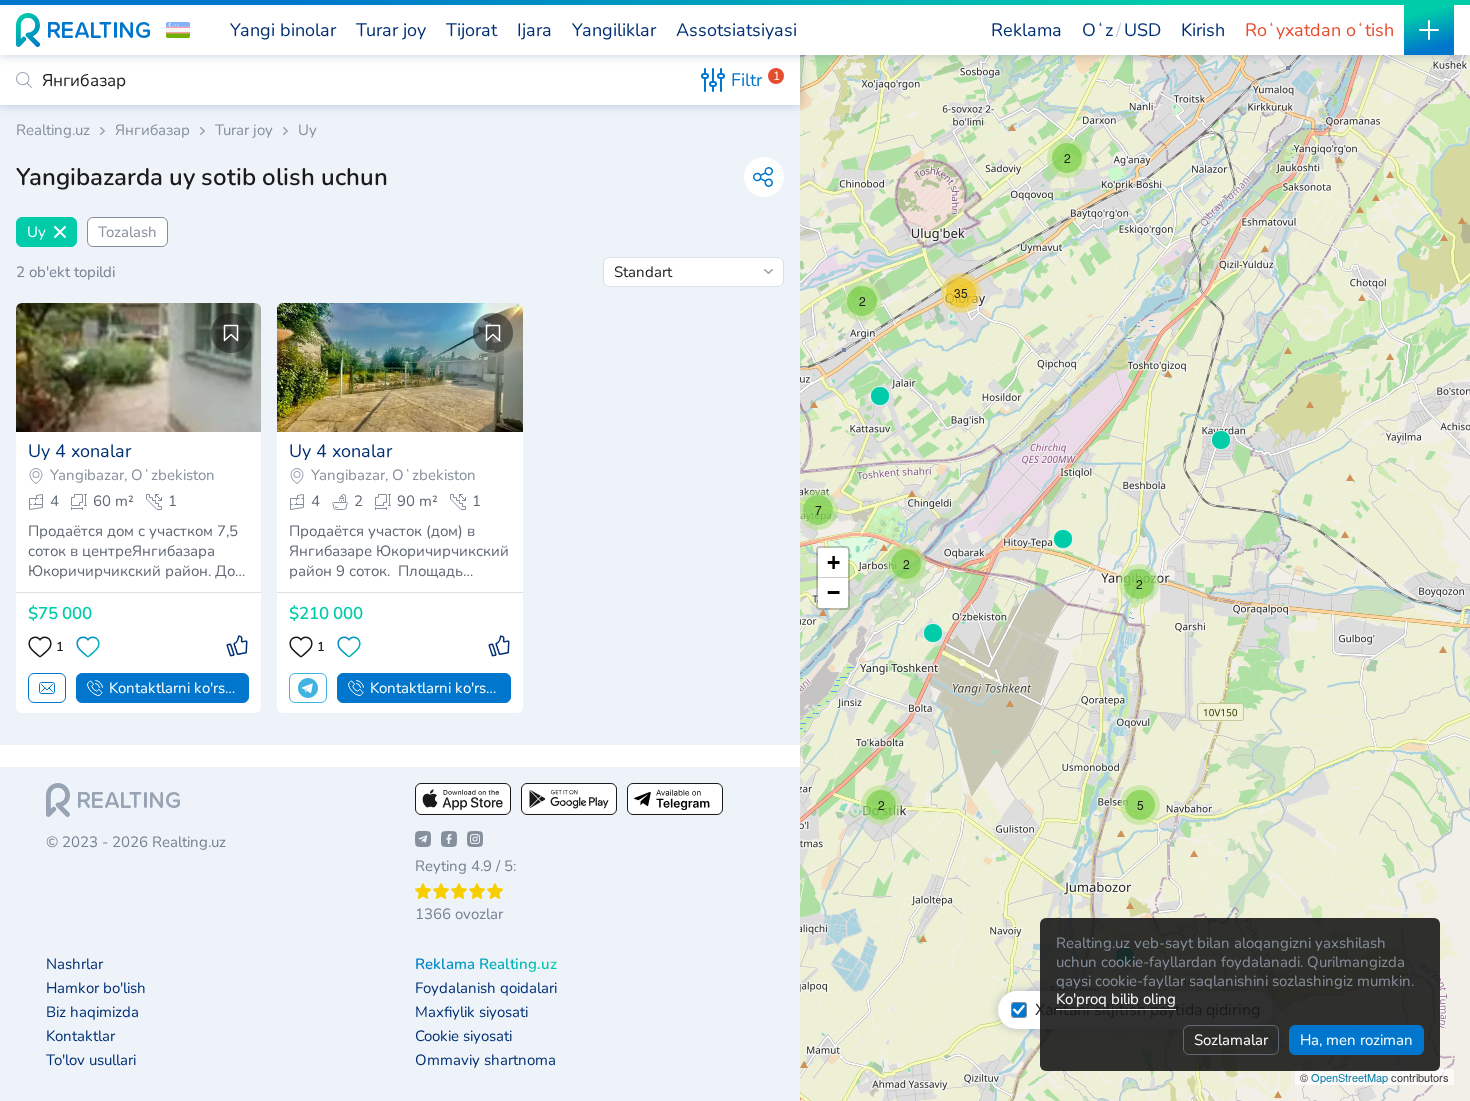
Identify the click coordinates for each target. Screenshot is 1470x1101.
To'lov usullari (91, 1060)
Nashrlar (74, 964)
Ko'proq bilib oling (1116, 999)
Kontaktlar (80, 1036)
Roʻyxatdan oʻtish (1319, 30)
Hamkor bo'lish (96, 988)
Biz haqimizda (92, 1012)
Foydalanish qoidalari (486, 988)
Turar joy (244, 130)
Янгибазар (152, 130)
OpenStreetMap (1349, 1077)
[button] (178, 30)
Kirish (1203, 30)
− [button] (833, 592)
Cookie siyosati (463, 1036)
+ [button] (833, 562)
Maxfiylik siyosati (471, 1012)
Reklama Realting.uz (486, 964)
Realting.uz (53, 130)
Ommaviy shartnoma (485, 1060)
